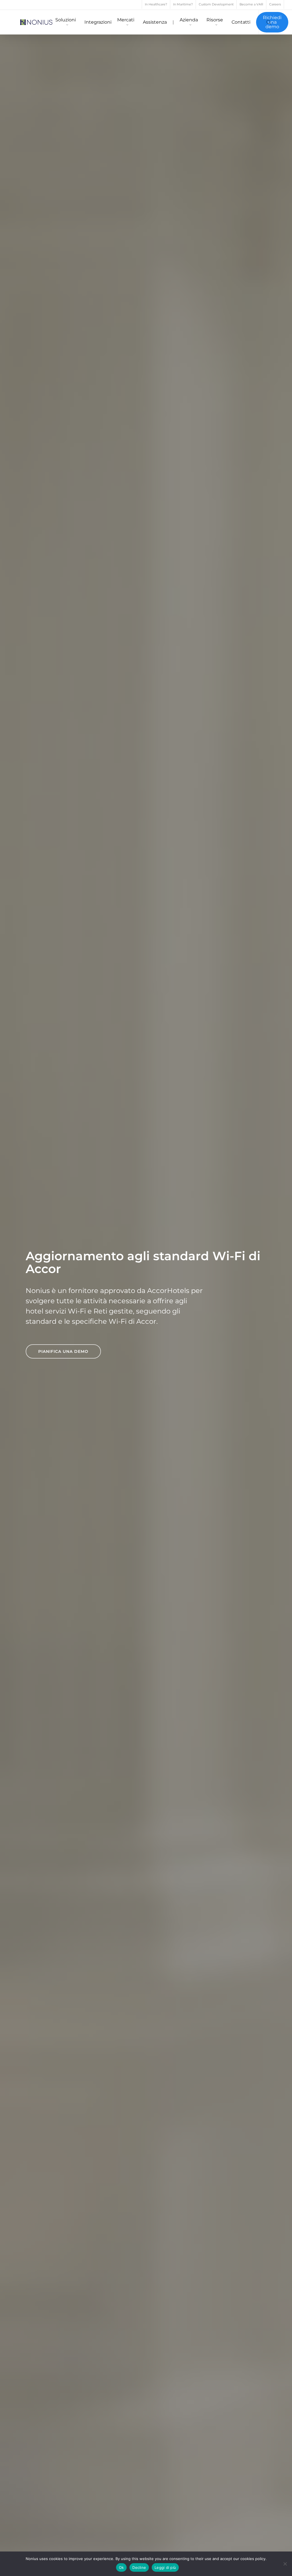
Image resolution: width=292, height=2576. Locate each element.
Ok (121, 2567)
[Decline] (285, 2564)
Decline (139, 2567)
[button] (63, 1351)
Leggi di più (165, 2567)
